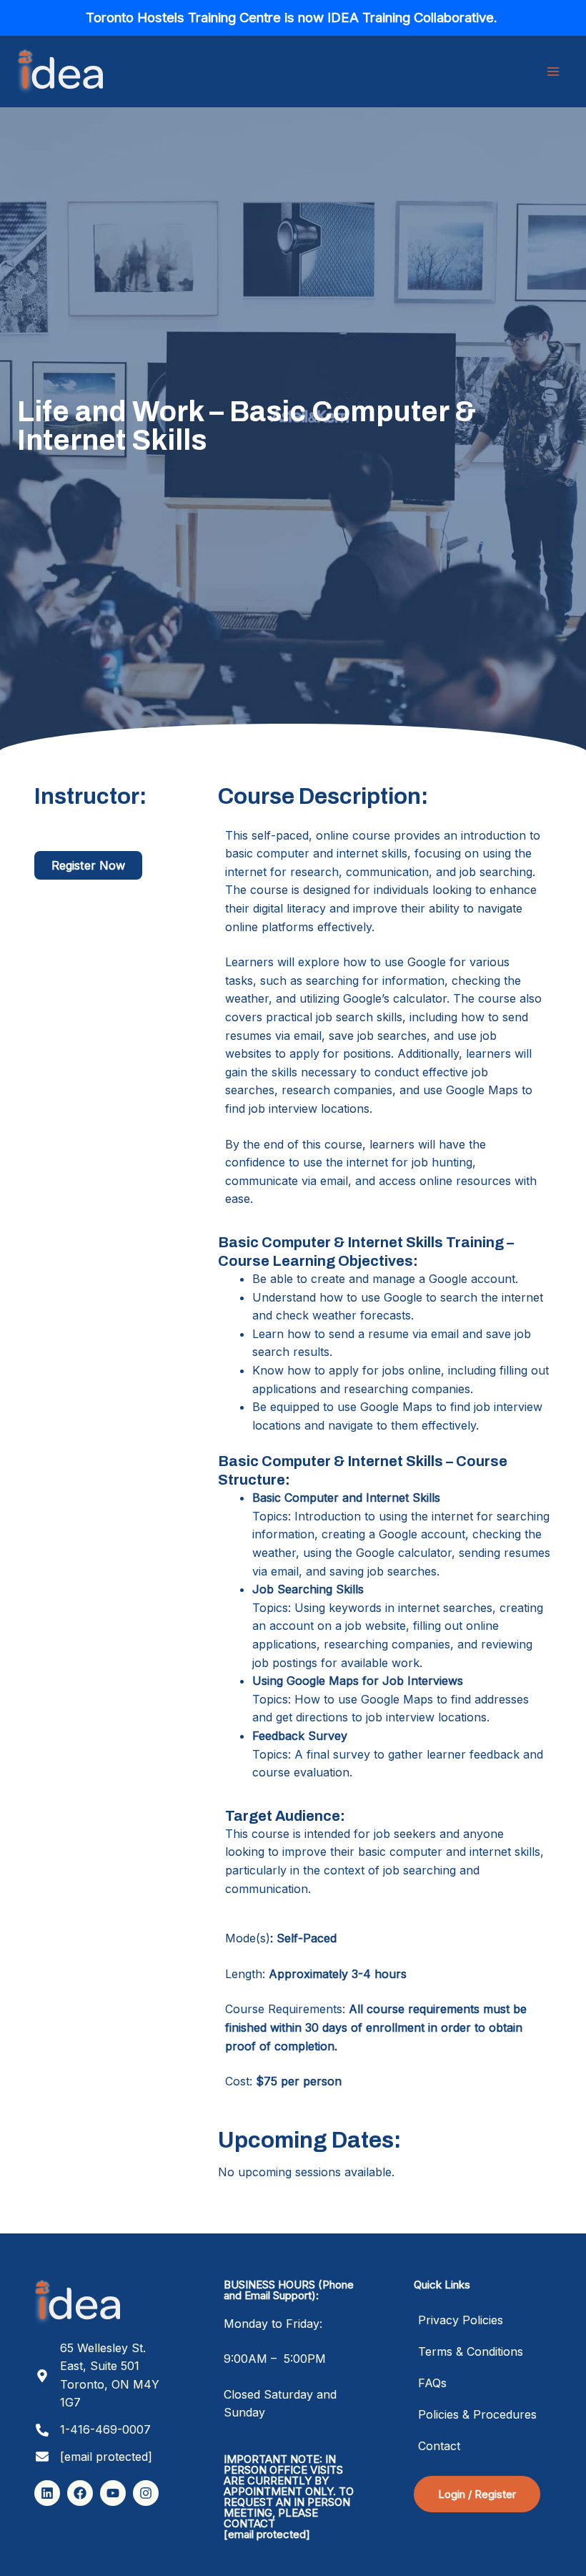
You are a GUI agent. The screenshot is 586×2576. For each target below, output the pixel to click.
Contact (439, 2446)
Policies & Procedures (477, 2414)
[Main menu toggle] (553, 72)
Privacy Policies (461, 2320)
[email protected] (267, 2534)
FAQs (432, 2383)
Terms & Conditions (471, 2351)
